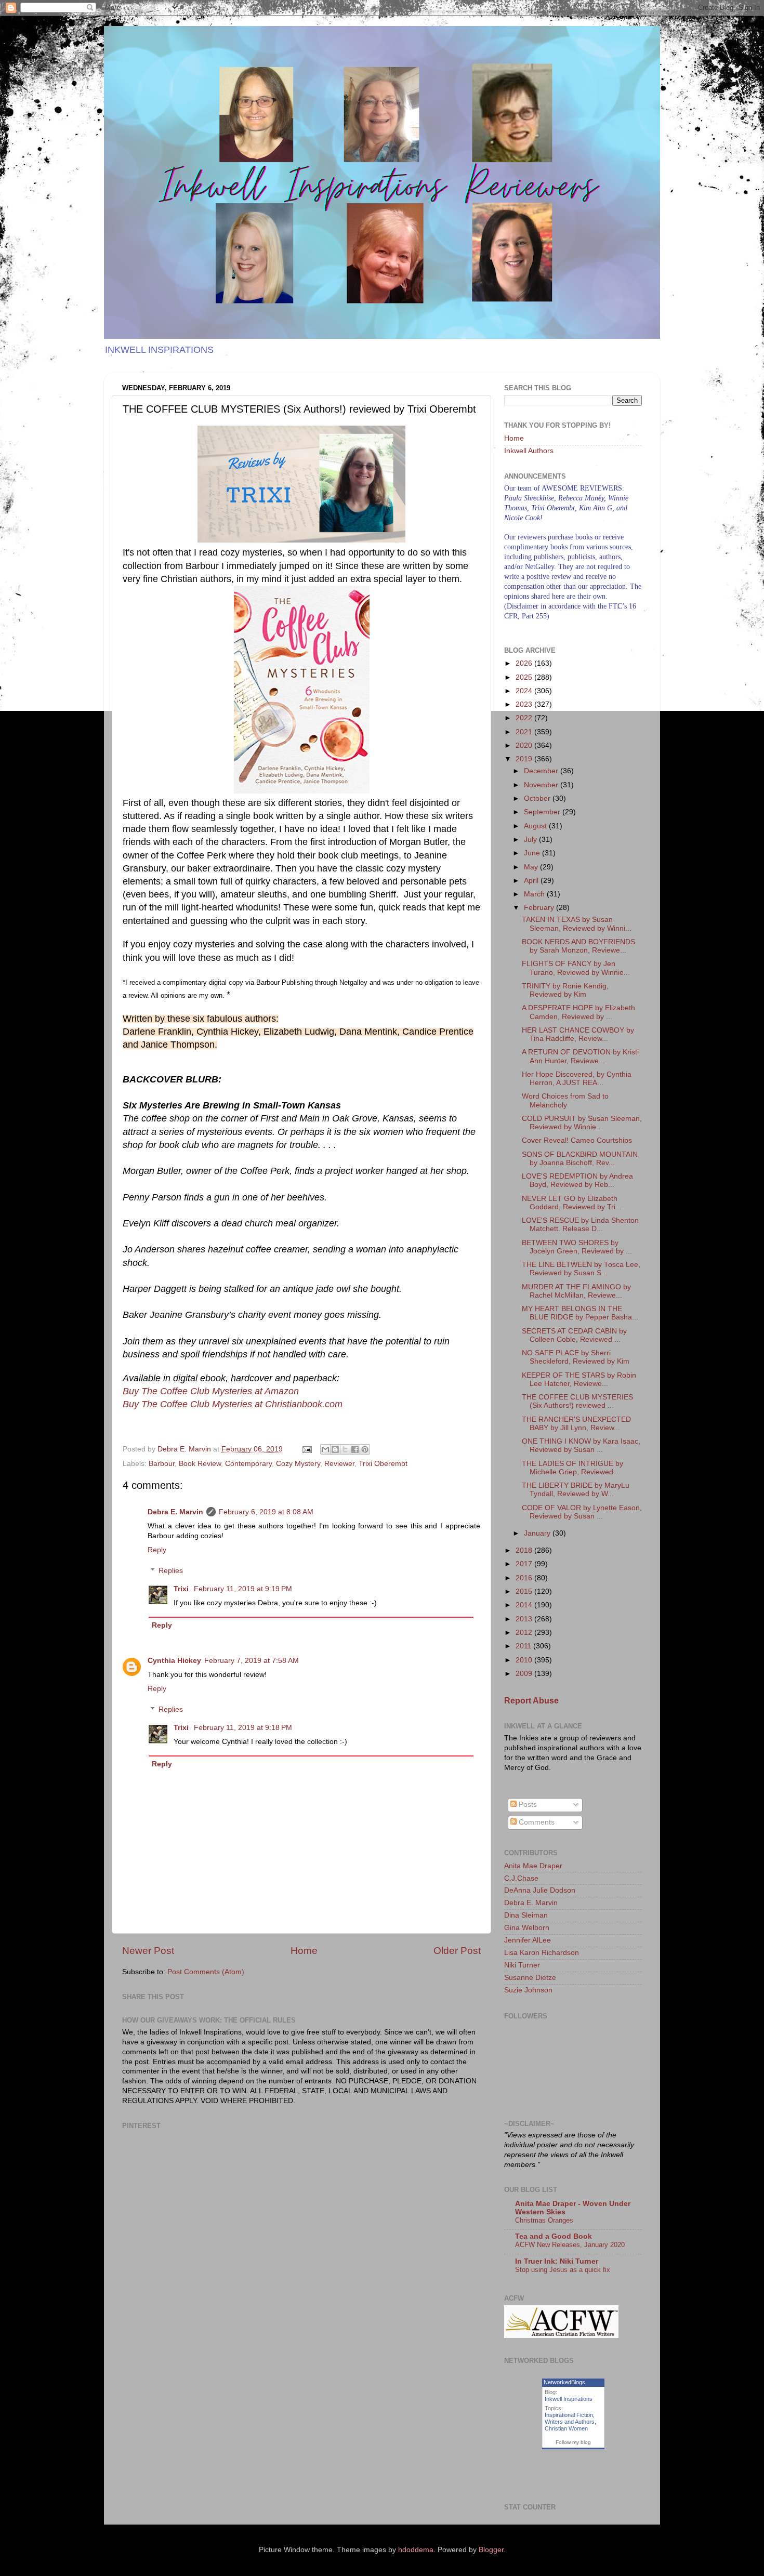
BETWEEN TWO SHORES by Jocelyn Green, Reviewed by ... (577, 1247)
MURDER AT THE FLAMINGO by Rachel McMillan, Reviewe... (576, 1291)
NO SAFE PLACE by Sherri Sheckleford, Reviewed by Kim (576, 1357)
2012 (525, 1633)
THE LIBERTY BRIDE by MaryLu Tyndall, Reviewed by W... (576, 1490)
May (532, 867)
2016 (525, 1578)
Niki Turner (522, 1965)
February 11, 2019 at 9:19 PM (243, 1589)
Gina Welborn (527, 1928)
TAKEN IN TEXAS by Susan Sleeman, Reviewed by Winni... (577, 924)
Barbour (162, 1464)
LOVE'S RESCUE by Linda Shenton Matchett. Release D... (580, 1225)
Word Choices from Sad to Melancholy (565, 1100)
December (542, 771)
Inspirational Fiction (569, 2415)
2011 (524, 1646)
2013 (525, 1619)
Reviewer (339, 1464)
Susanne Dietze (530, 1978)
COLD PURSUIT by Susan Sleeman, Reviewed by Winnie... (582, 1123)
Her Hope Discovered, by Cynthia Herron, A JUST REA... (577, 1079)
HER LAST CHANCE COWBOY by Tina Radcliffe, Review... (578, 1034)
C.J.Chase (521, 1878)
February (540, 908)
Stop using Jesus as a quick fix (563, 2270)
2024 (525, 691)
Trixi (182, 1589)
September (543, 812)
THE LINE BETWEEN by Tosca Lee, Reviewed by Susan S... (581, 1269)
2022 (525, 718)
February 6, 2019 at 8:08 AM (266, 1512)
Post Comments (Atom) (206, 1972)
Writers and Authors (570, 2422)
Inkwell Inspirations (569, 2399)
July (531, 840)
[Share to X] (345, 1449)
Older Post (457, 1951)
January (538, 1533)
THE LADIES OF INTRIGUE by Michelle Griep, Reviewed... (572, 1468)
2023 (525, 704)
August (536, 826)
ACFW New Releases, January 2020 (570, 2245)
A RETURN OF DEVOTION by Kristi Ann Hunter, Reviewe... (580, 1056)
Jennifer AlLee (528, 1940)
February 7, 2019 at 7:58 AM (252, 1661)
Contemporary (248, 1464)
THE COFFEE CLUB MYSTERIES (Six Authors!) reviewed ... (577, 1401)
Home (304, 1951)
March (535, 894)
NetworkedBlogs (564, 2382)
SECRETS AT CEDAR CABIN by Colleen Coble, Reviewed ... (574, 1335)
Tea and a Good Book (554, 2236)
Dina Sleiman (526, 1915)
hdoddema (416, 2550)
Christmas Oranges (544, 2220)
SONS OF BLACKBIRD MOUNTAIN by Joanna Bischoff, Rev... (580, 1159)
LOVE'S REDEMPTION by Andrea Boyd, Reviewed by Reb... (577, 1180)
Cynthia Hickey (174, 1661)
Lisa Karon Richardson (542, 1953)
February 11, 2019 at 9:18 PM (243, 1728)
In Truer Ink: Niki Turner (557, 2261)
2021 (525, 732)
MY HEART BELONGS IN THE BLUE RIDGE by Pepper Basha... (580, 1313)
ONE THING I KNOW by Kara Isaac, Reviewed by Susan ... (581, 1445)
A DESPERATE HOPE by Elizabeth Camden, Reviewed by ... (578, 1012)
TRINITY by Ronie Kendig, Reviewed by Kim (565, 990)
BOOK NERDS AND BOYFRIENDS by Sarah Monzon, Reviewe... (578, 946)
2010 (525, 1660)
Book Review (200, 1464)
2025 (525, 677)
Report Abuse (531, 1701)
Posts (527, 1805)
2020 (525, 745)
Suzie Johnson (528, 1990)
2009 (525, 1674)
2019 (525, 759)
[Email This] (325, 1449)
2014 (525, 1605)
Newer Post (148, 1951)
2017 (525, 1564)
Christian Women (566, 2428)
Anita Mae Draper (533, 1866)
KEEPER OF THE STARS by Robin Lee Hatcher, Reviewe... (579, 1379)
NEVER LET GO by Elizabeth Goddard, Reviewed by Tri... (572, 1203)
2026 (525, 663)
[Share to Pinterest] (365, 1449)
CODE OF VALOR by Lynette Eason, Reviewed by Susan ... (582, 1512)
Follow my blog (573, 2442)
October (538, 798)
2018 (525, 1550)
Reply (157, 1550)
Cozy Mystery (298, 1464)
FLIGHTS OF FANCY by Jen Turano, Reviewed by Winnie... (576, 968)
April (532, 881)
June (533, 853)
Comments (536, 1822)
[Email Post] (306, 1449)
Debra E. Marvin (175, 1512)
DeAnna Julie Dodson (540, 1890)
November (542, 785)
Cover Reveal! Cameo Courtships (577, 1140)
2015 (525, 1591)
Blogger (491, 2550)
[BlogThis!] (335, 1449)
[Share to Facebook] (355, 1449)
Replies (171, 1571)
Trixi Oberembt (383, 1464)
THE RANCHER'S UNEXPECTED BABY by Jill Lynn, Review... (576, 1424)
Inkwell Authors (529, 451)
